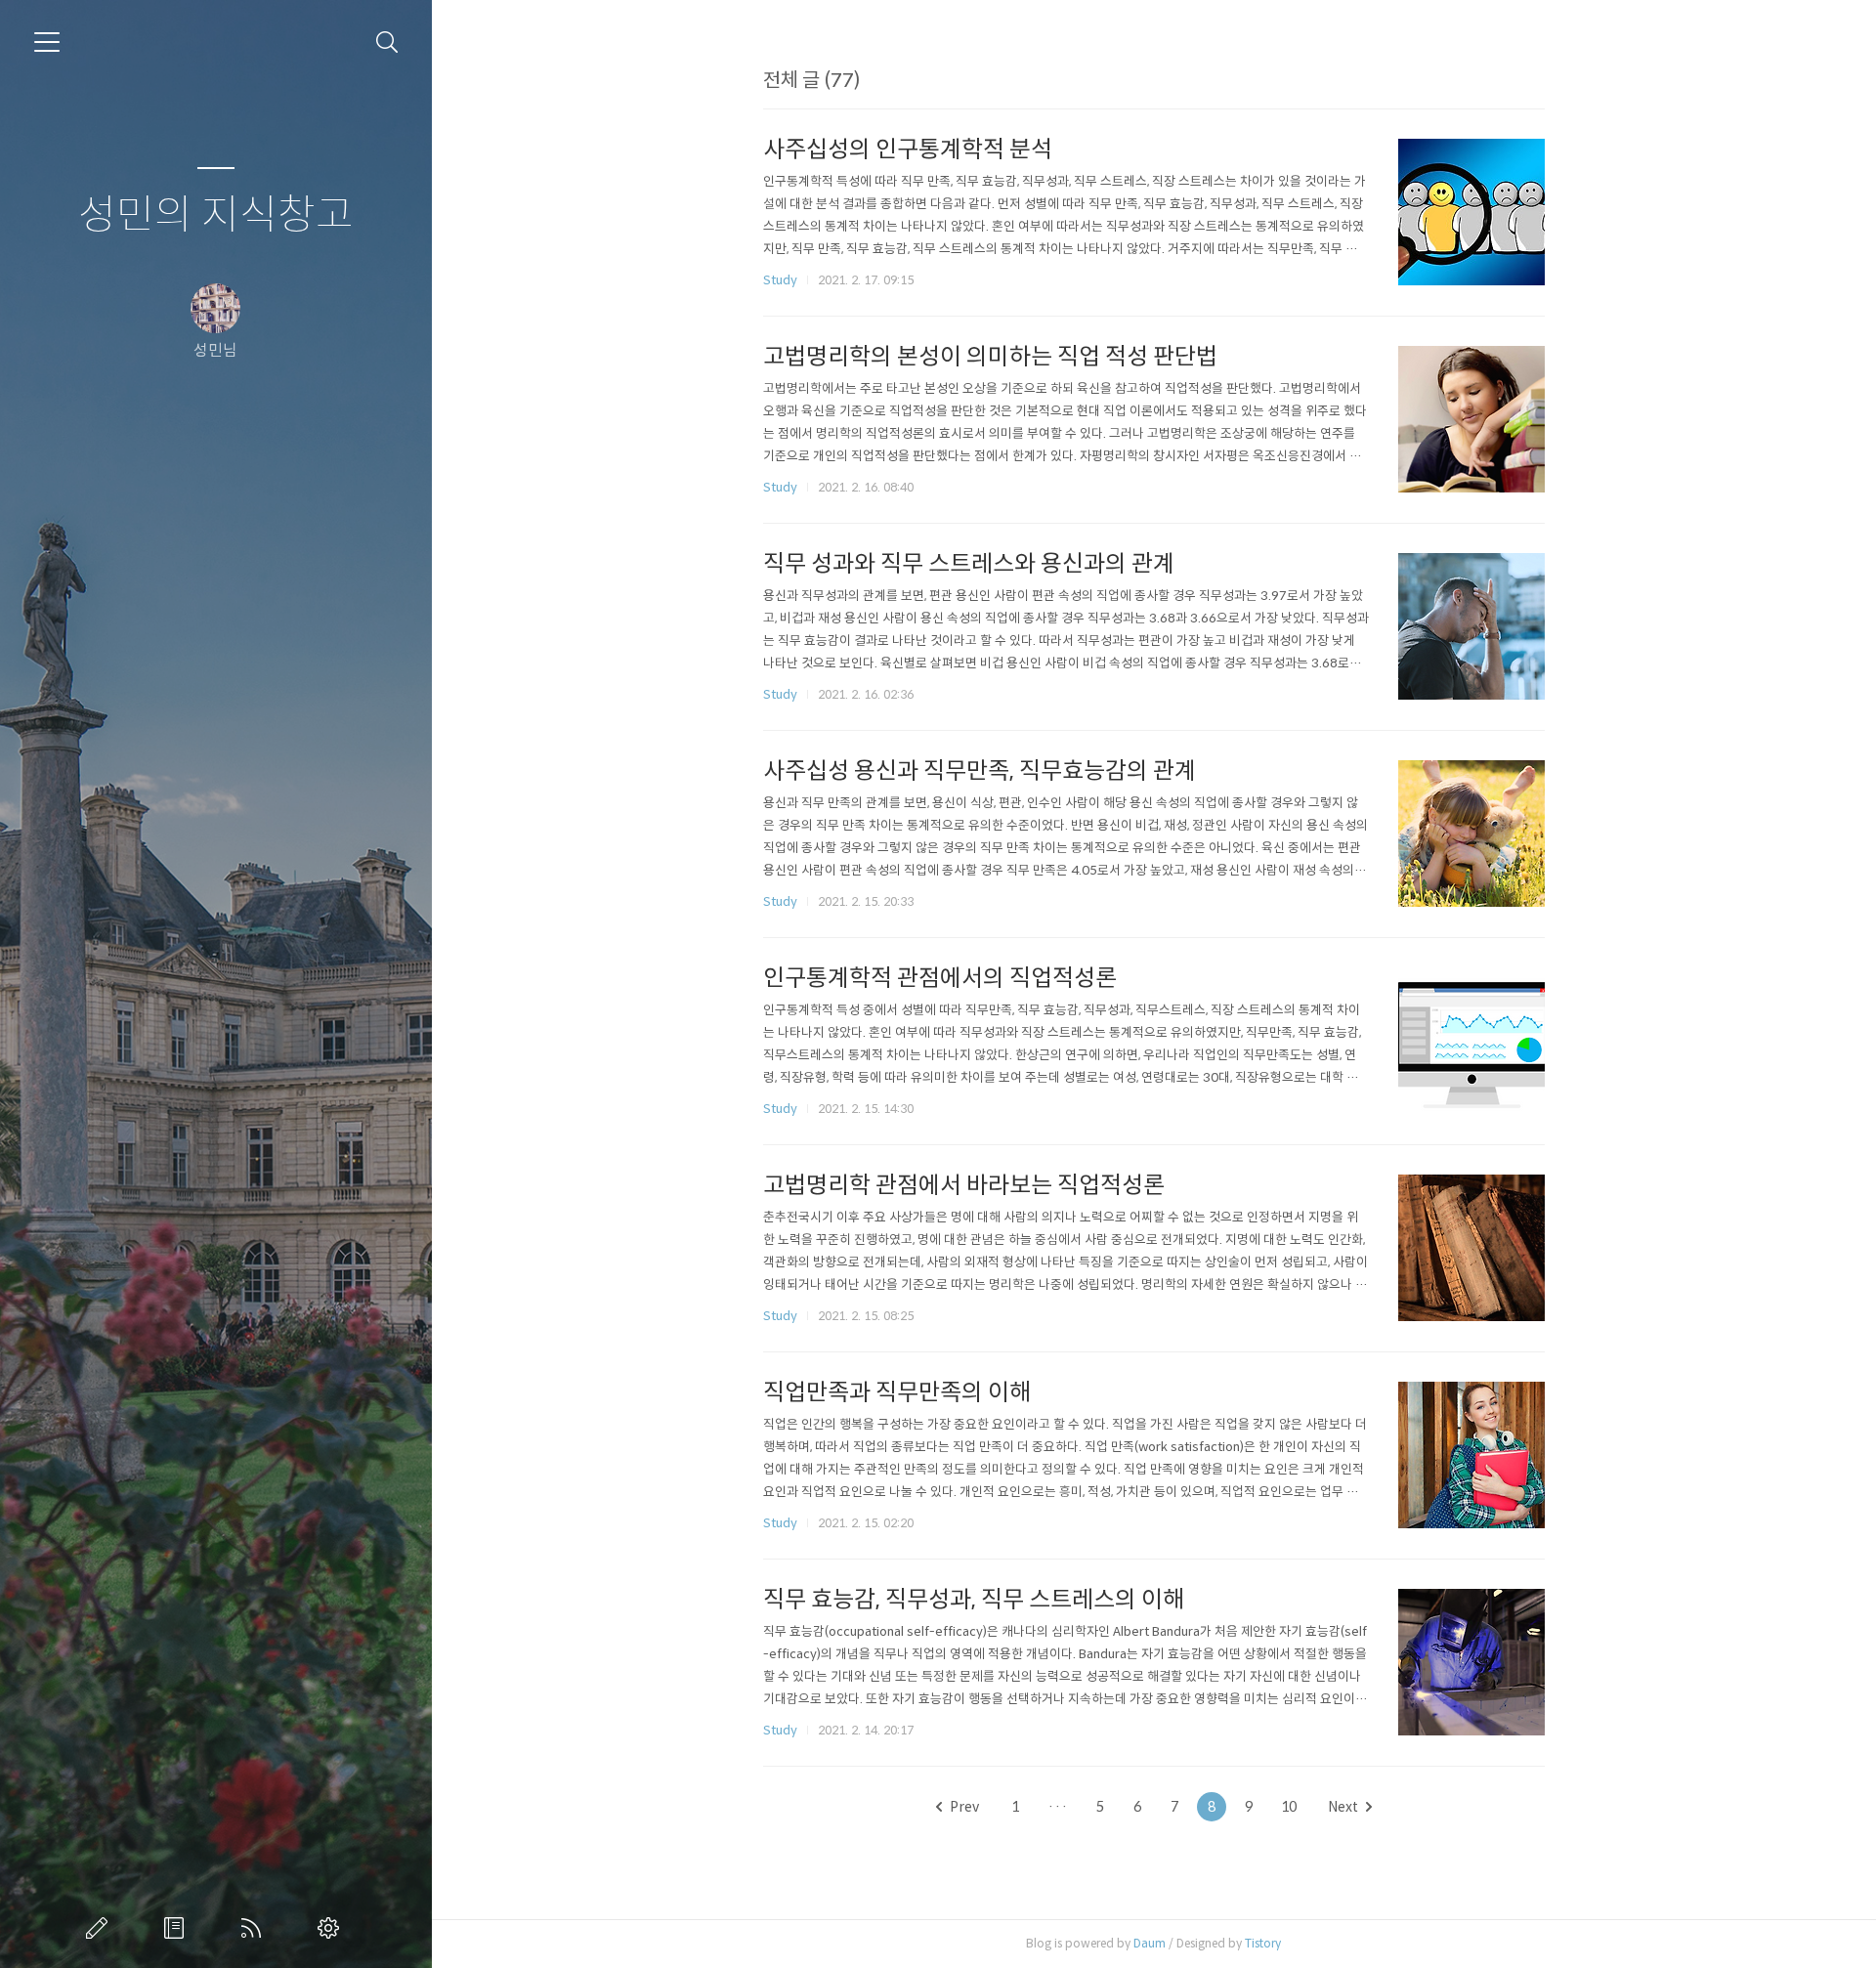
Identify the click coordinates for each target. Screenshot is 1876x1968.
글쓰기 (101, 1928)
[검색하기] (387, 43)
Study (780, 280)
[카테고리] (47, 42)
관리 (332, 1928)
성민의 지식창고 (216, 215)
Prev (964, 1807)
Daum (1150, 1943)
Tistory (1263, 1943)
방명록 (178, 1928)
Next (1343, 1807)
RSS (255, 1928)
